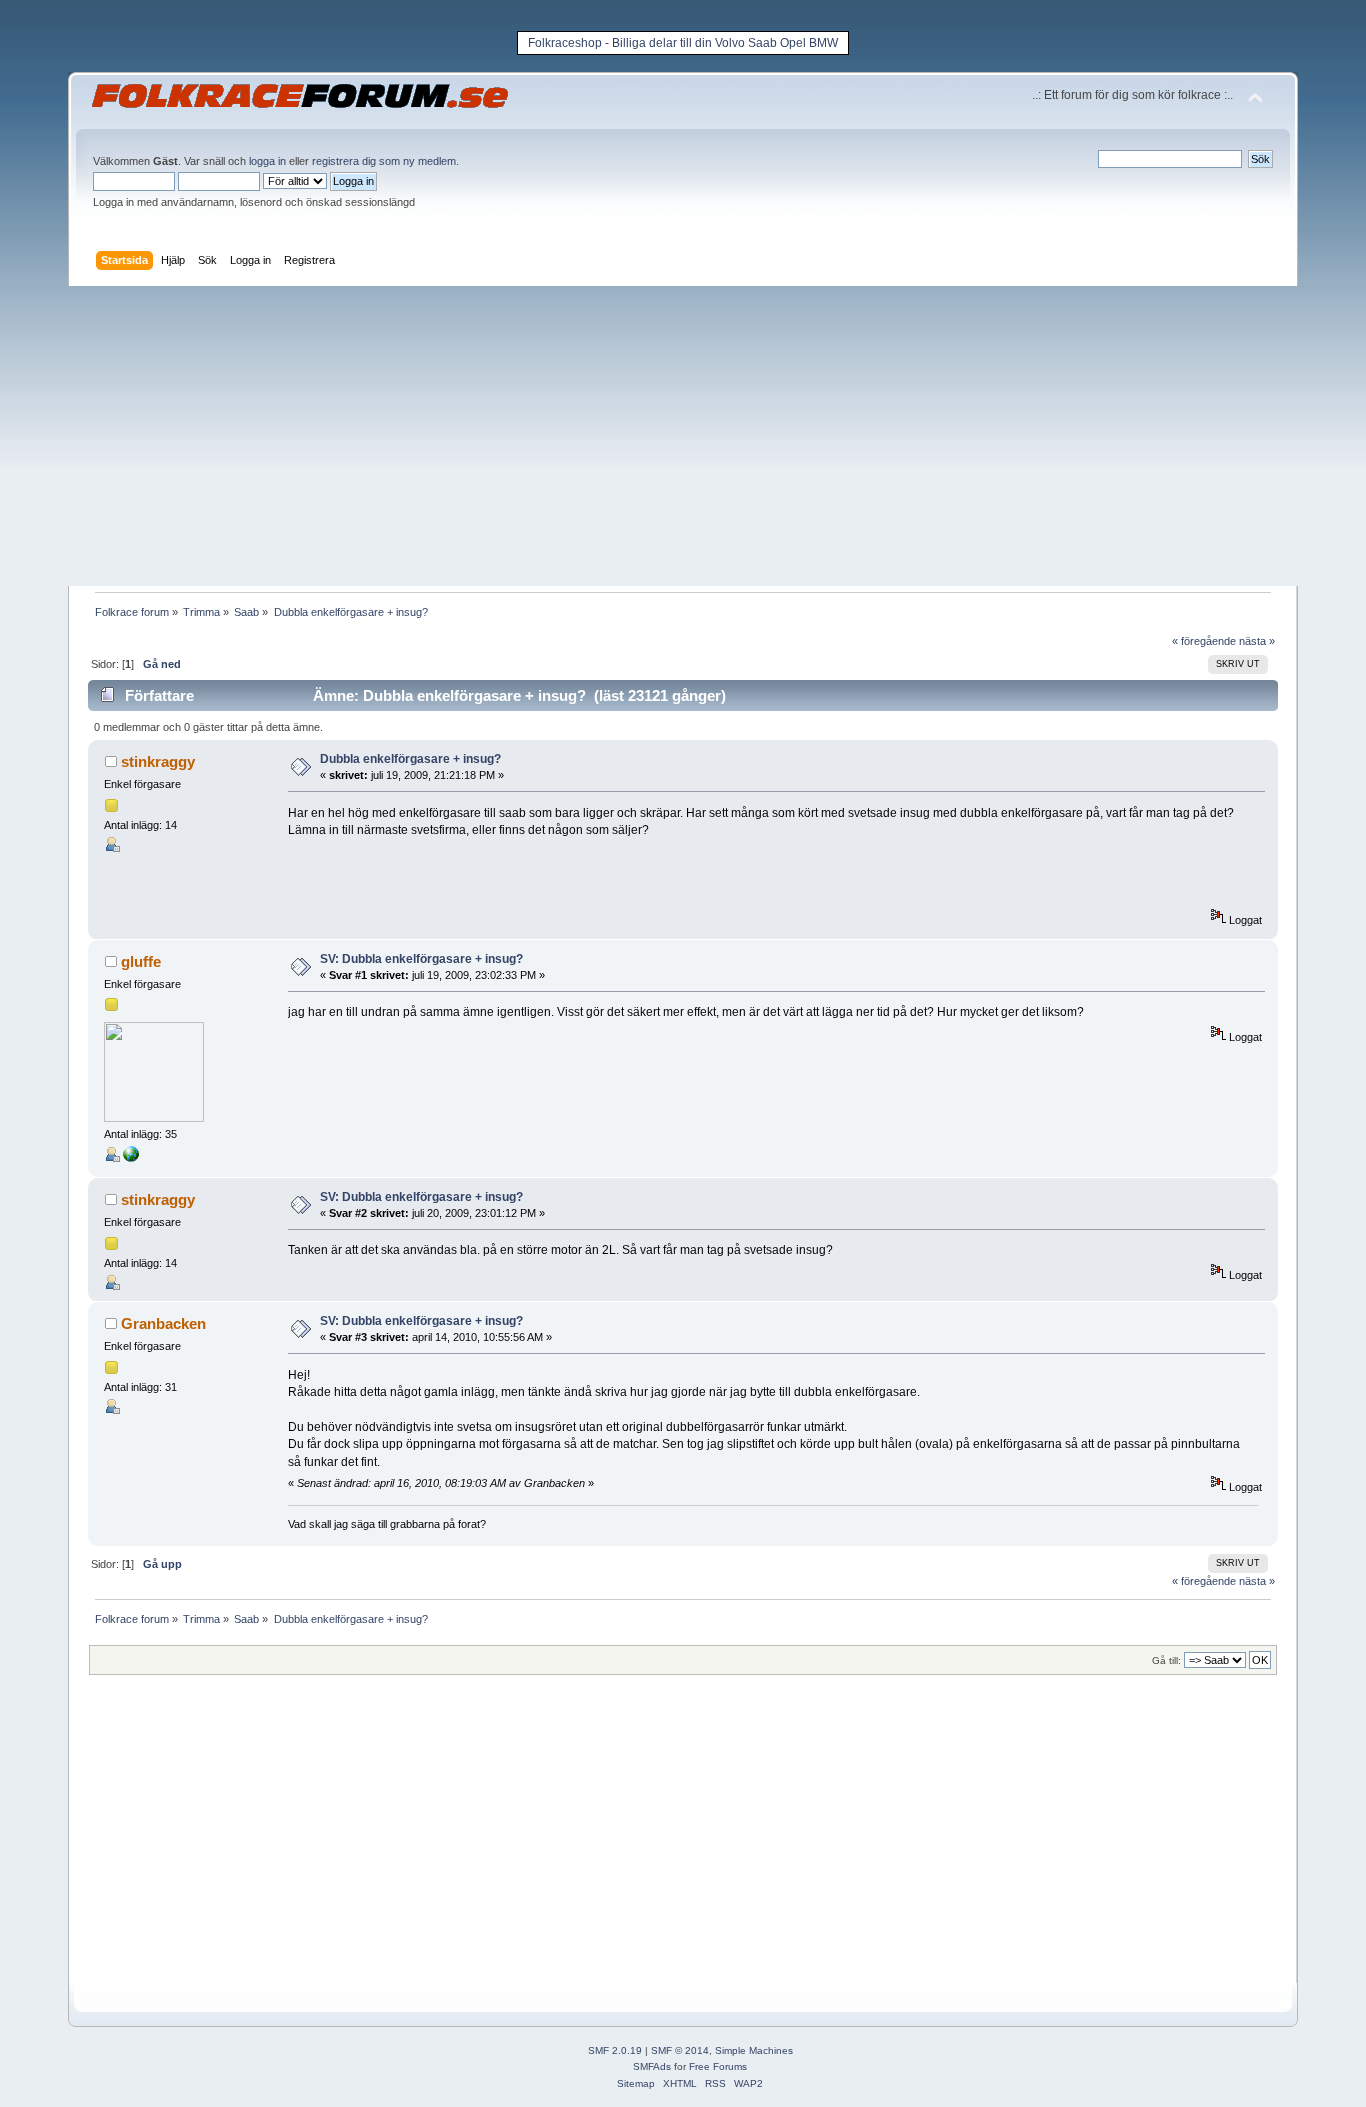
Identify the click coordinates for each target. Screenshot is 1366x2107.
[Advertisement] (683, 436)
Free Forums (718, 2066)
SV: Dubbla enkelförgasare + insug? (421, 959)
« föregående (1204, 641)
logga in (267, 161)
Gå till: (1166, 1660)
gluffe (141, 961)
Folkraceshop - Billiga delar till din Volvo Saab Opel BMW (683, 43)
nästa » (1257, 641)
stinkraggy (158, 761)
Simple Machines (754, 2050)
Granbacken (163, 1323)
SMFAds (652, 2066)
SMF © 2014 (680, 2050)
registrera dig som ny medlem (384, 161)
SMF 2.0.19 (615, 2050)
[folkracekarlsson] (131, 1158)
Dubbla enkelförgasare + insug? (410, 759)
